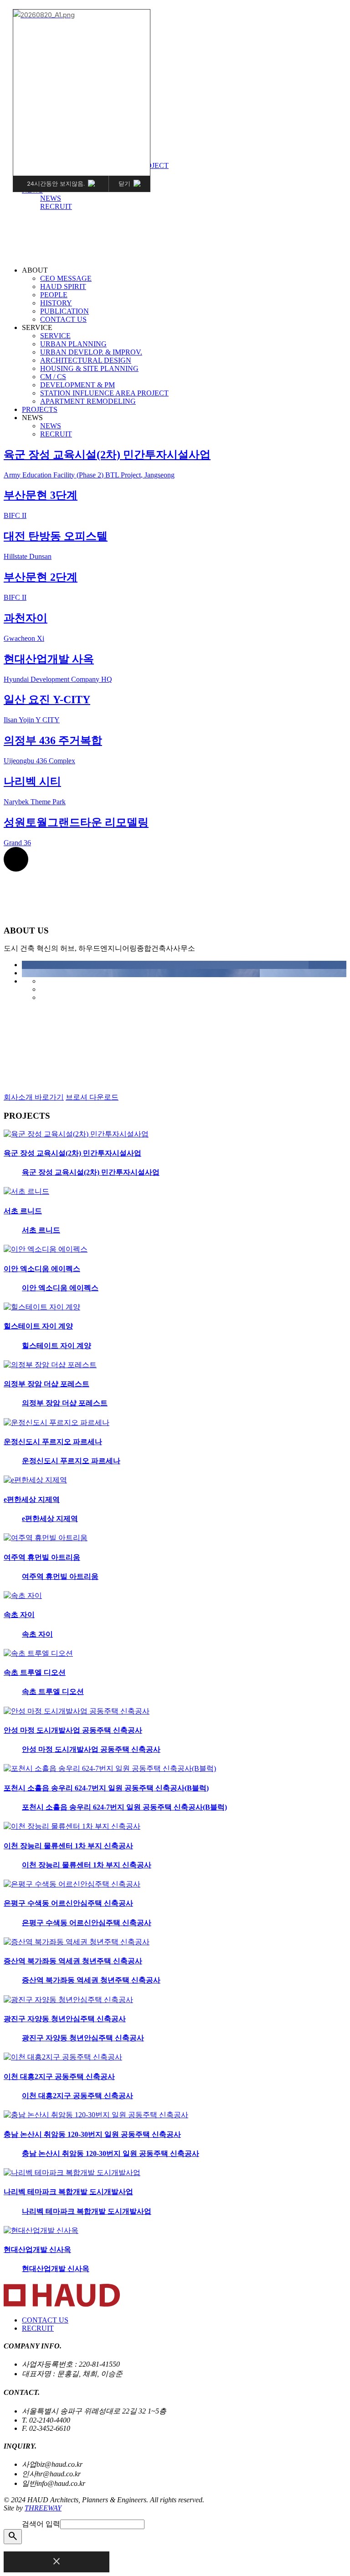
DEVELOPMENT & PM (77, 385)
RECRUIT (56, 206)
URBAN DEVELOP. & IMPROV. (91, 352)
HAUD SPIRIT (63, 287)
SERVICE (55, 336)
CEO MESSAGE (66, 278)
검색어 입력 (41, 2524)
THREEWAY (43, 2508)
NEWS (51, 198)
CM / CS (53, 377)
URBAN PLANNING (73, 344)
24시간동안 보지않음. (56, 183)
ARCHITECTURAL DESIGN (86, 360)
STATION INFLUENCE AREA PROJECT (104, 393)
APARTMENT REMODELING (88, 401)
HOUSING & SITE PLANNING (89, 368)
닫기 (124, 183)
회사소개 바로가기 (34, 1097)
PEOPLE (54, 295)
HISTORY (56, 303)
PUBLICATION (64, 311)
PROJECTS (40, 409)
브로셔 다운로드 (92, 1097)
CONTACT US (63, 319)
